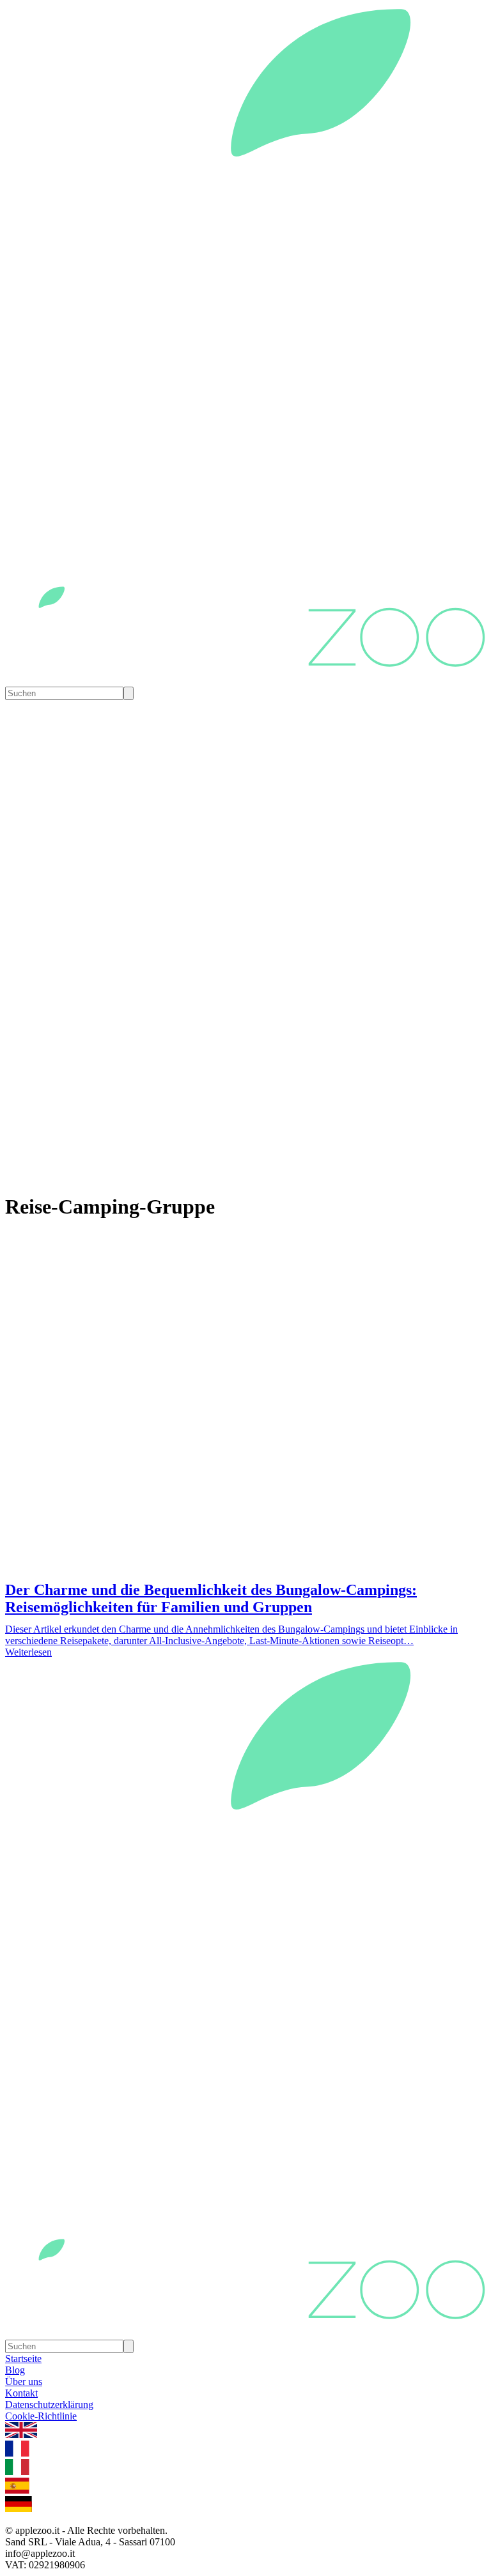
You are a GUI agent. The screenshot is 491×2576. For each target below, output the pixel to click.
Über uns (24, 2382)
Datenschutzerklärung (49, 2405)
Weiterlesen (28, 1652)
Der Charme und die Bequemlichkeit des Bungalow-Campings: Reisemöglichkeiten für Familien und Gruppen (211, 1598)
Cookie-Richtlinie (41, 2416)
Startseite (23, 2359)
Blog (15, 2370)
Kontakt (21, 2393)
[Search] (129, 693)
